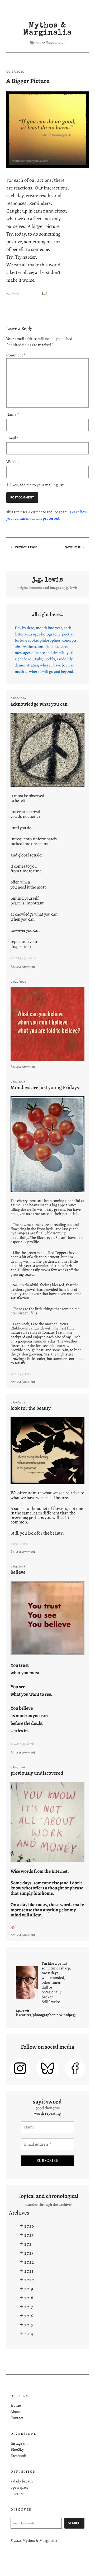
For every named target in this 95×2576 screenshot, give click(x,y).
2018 (29, 2298)
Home (16, 2405)
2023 (29, 2253)
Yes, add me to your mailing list (38, 485)
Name (13, 414)
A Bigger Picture (28, 81)
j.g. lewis (48, 580)
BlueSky (17, 2449)
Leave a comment (24, 967)
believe (18, 1572)
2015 (29, 2325)
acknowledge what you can (39, 704)
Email (13, 438)
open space (20, 2487)
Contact (17, 2418)
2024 (29, 2244)
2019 (29, 2289)
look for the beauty (31, 1408)
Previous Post (26, 547)
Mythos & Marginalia (48, 30)
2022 (29, 2262)
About (16, 2411)
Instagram (19, 2443)
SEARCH (74, 2523)
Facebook (18, 2456)
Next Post (72, 547)
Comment (16, 355)
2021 (29, 2271)
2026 (29, 2226)
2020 (29, 2280)
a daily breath (22, 2481)
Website (13, 462)
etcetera (17, 2494)
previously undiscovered (37, 1773)
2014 (29, 2334)
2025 (29, 2235)
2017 (29, 2307)
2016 (29, 2316)
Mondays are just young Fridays (45, 1087)
